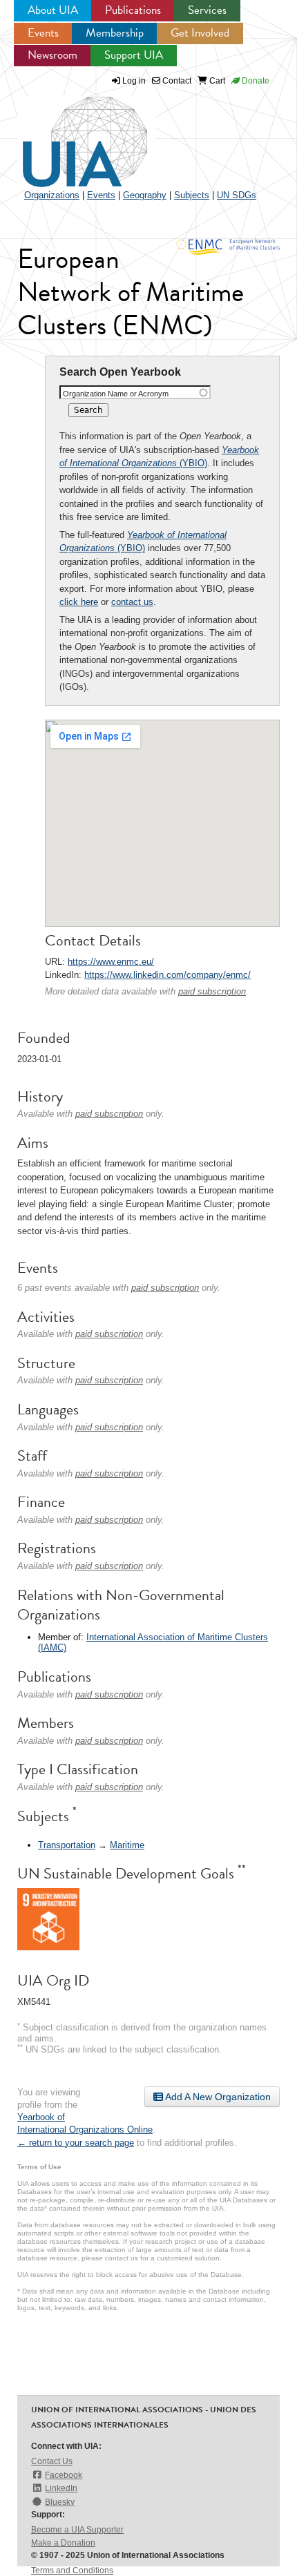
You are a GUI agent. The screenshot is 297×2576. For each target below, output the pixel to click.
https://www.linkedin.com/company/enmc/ (167, 975)
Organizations (52, 195)
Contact (176, 81)
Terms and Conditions (72, 2570)
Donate (255, 81)
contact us (132, 602)
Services (207, 10)
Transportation (67, 1845)
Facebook (64, 2475)
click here (79, 602)
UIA (69, 134)
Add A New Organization (217, 2097)
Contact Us (52, 2461)
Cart (216, 81)
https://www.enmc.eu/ (111, 962)
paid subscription (212, 991)
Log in (134, 81)
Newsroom (52, 55)
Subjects (192, 195)
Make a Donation (63, 2543)
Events (43, 33)
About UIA (53, 10)
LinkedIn (61, 2488)
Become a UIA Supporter (77, 2530)
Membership (115, 33)
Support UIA (134, 55)
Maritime (127, 1845)
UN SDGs (237, 195)
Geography (145, 195)
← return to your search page (76, 2143)
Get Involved (200, 33)
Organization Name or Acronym (116, 394)
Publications (133, 10)
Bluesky (60, 2502)
